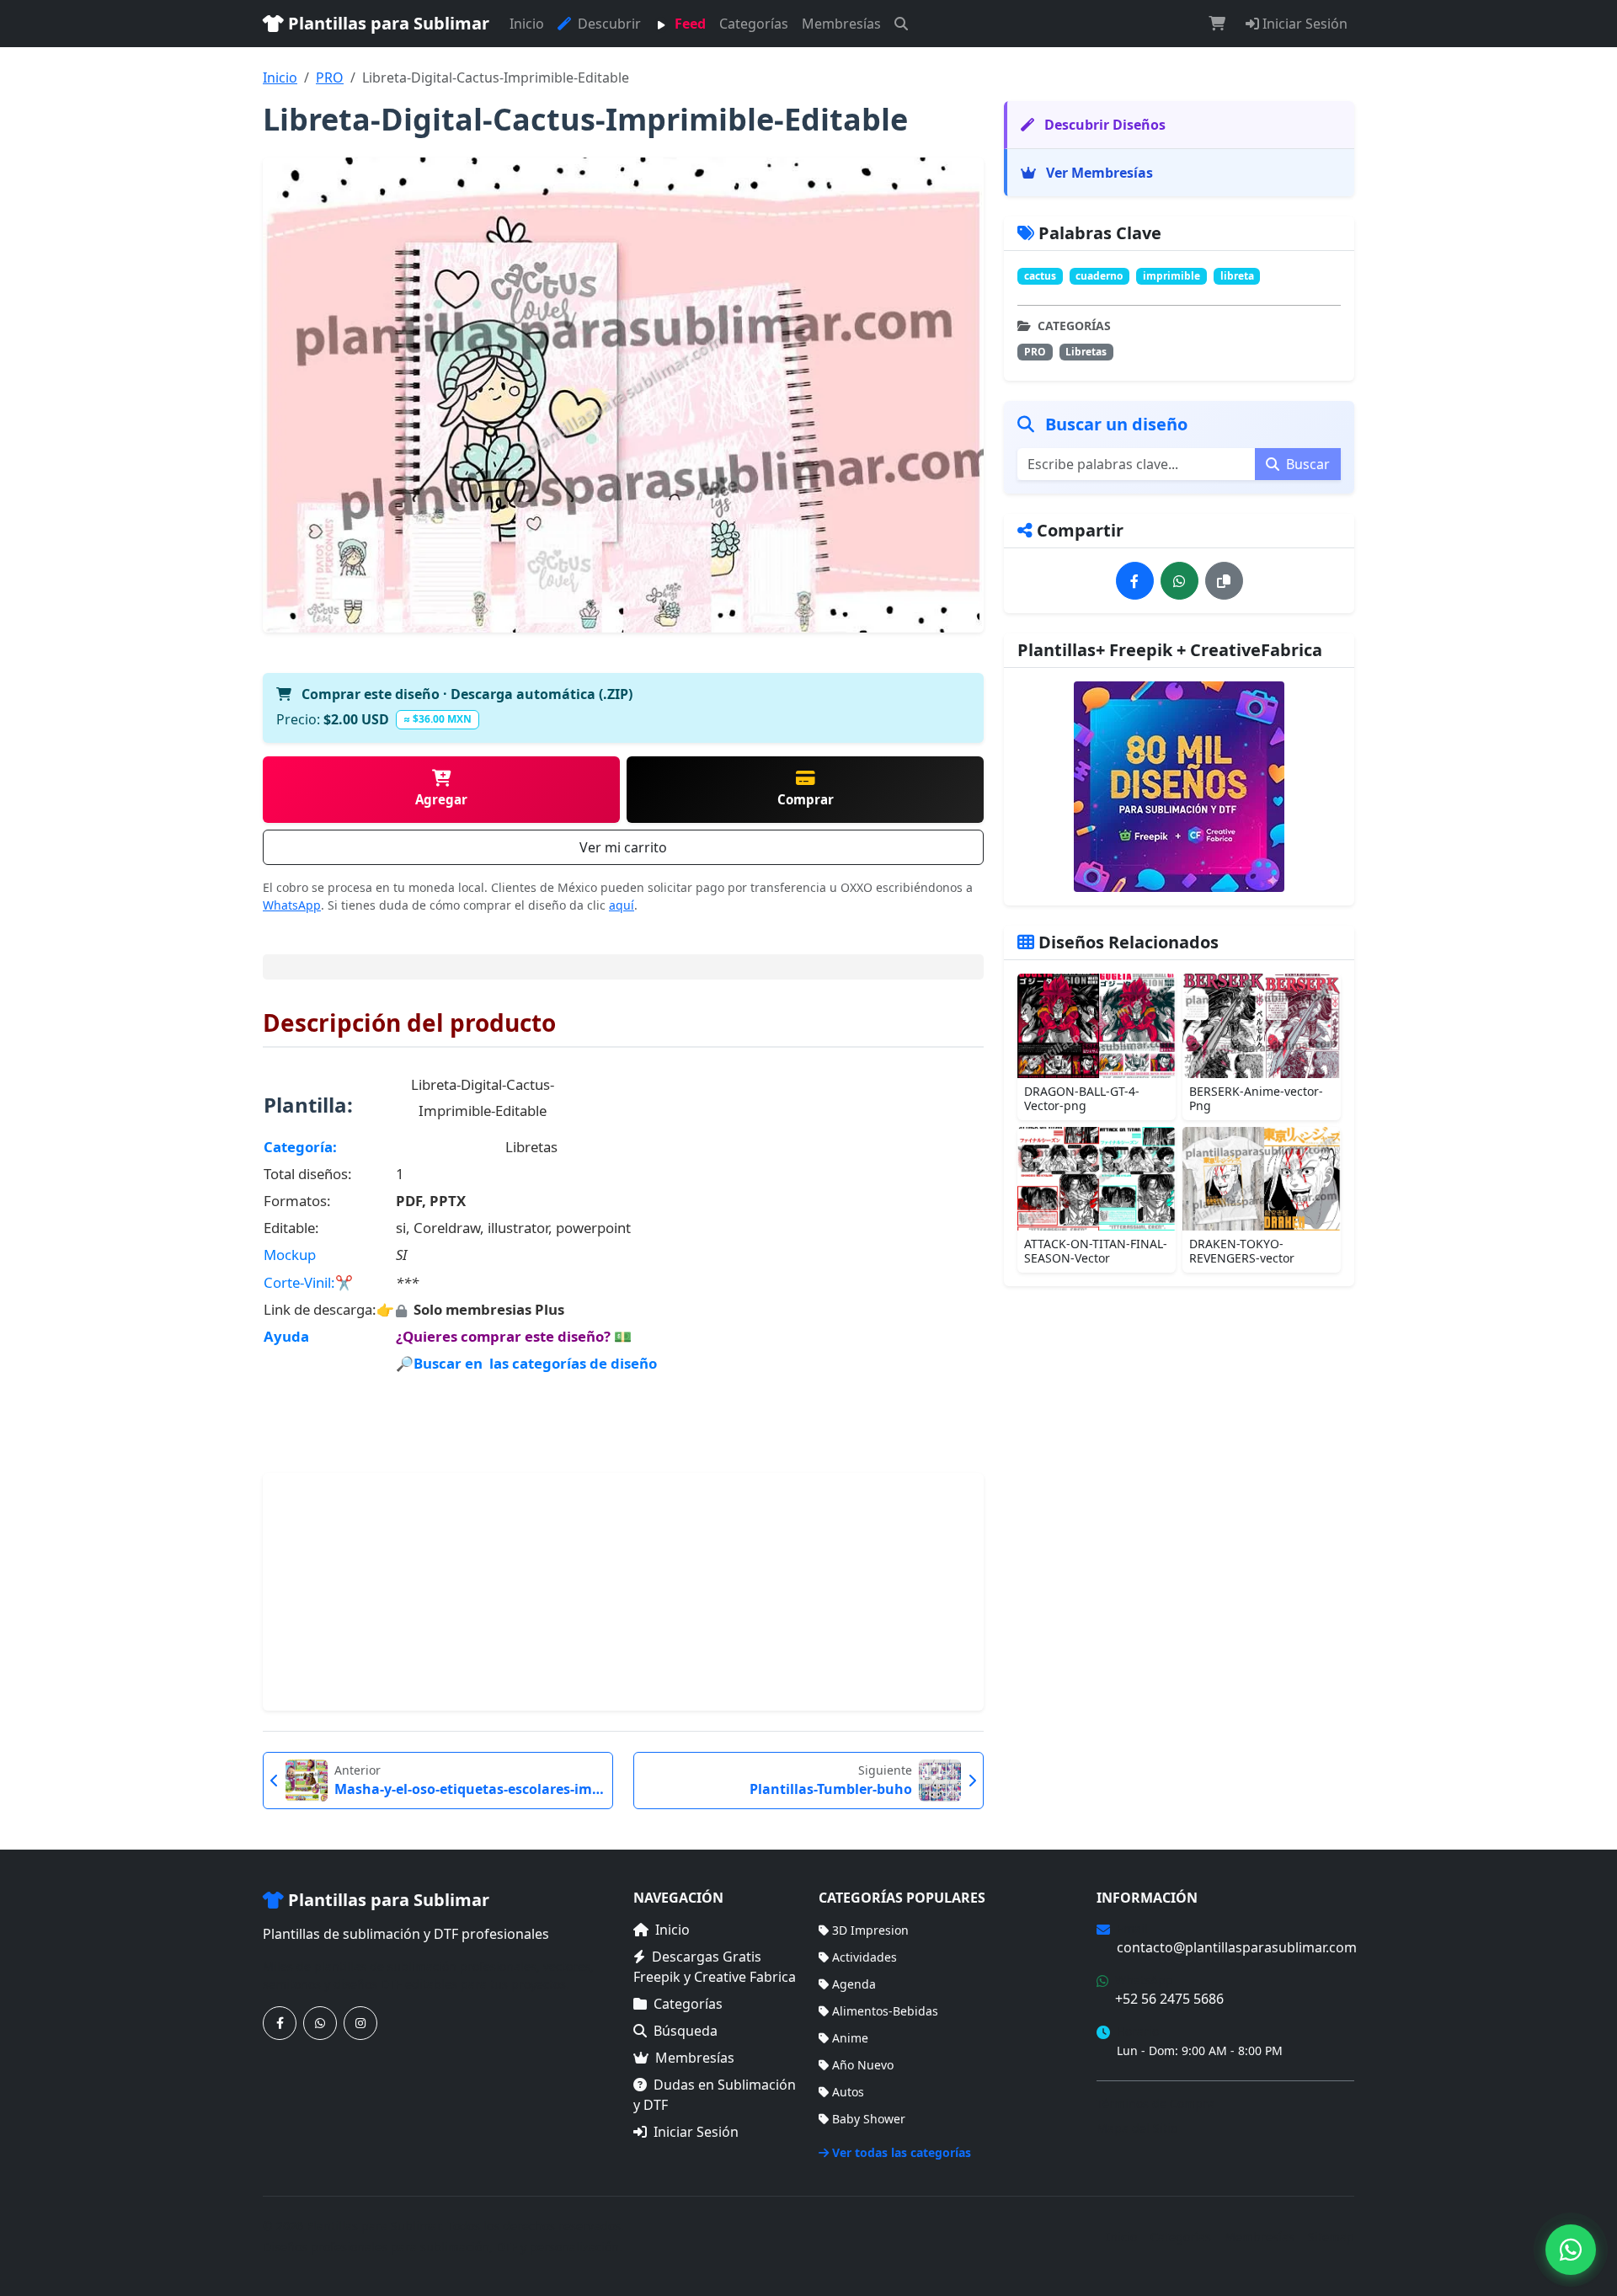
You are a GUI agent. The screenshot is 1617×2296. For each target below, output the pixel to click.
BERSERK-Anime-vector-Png (1256, 1098)
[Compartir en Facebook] (1135, 581)
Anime (850, 2038)
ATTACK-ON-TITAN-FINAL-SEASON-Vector (1096, 1251)
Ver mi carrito (623, 847)
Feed (688, 24)
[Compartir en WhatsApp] (1179, 581)
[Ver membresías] (1179, 787)
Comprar (806, 799)
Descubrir (608, 24)
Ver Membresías (1098, 173)
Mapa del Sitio (1137, 2128)
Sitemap (1331, 2237)
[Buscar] (901, 24)
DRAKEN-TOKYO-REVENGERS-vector (1242, 1251)
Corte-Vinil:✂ (308, 1282)
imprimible (1171, 276)
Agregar (441, 799)
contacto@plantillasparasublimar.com (1237, 1947)
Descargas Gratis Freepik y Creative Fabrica (715, 1967)
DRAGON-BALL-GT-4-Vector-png (1082, 1098)
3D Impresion (870, 1930)
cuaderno (1099, 276)
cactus (1040, 276)
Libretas (1086, 352)
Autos (848, 2092)
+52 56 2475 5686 (1169, 1999)
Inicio (527, 24)
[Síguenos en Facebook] (280, 2023)
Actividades (865, 1957)
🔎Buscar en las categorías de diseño (526, 1363)
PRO (330, 77)
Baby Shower (869, 2119)
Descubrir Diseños (1103, 125)
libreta (1237, 276)
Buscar (1306, 464)
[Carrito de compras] (1217, 24)
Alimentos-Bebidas (885, 2011)
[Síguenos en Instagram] (360, 2023)
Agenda (854, 1984)
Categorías (754, 24)
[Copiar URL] (1224, 581)
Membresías (841, 24)
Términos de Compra (1155, 2104)
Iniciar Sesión (1303, 24)
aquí (622, 905)
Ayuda (286, 1336)
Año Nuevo (863, 2065)
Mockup (290, 1255)
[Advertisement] (623, 1592)
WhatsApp (292, 905)
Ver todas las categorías (902, 2152)
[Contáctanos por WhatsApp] (320, 2023)
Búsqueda (686, 2031)
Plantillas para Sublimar (387, 23)
